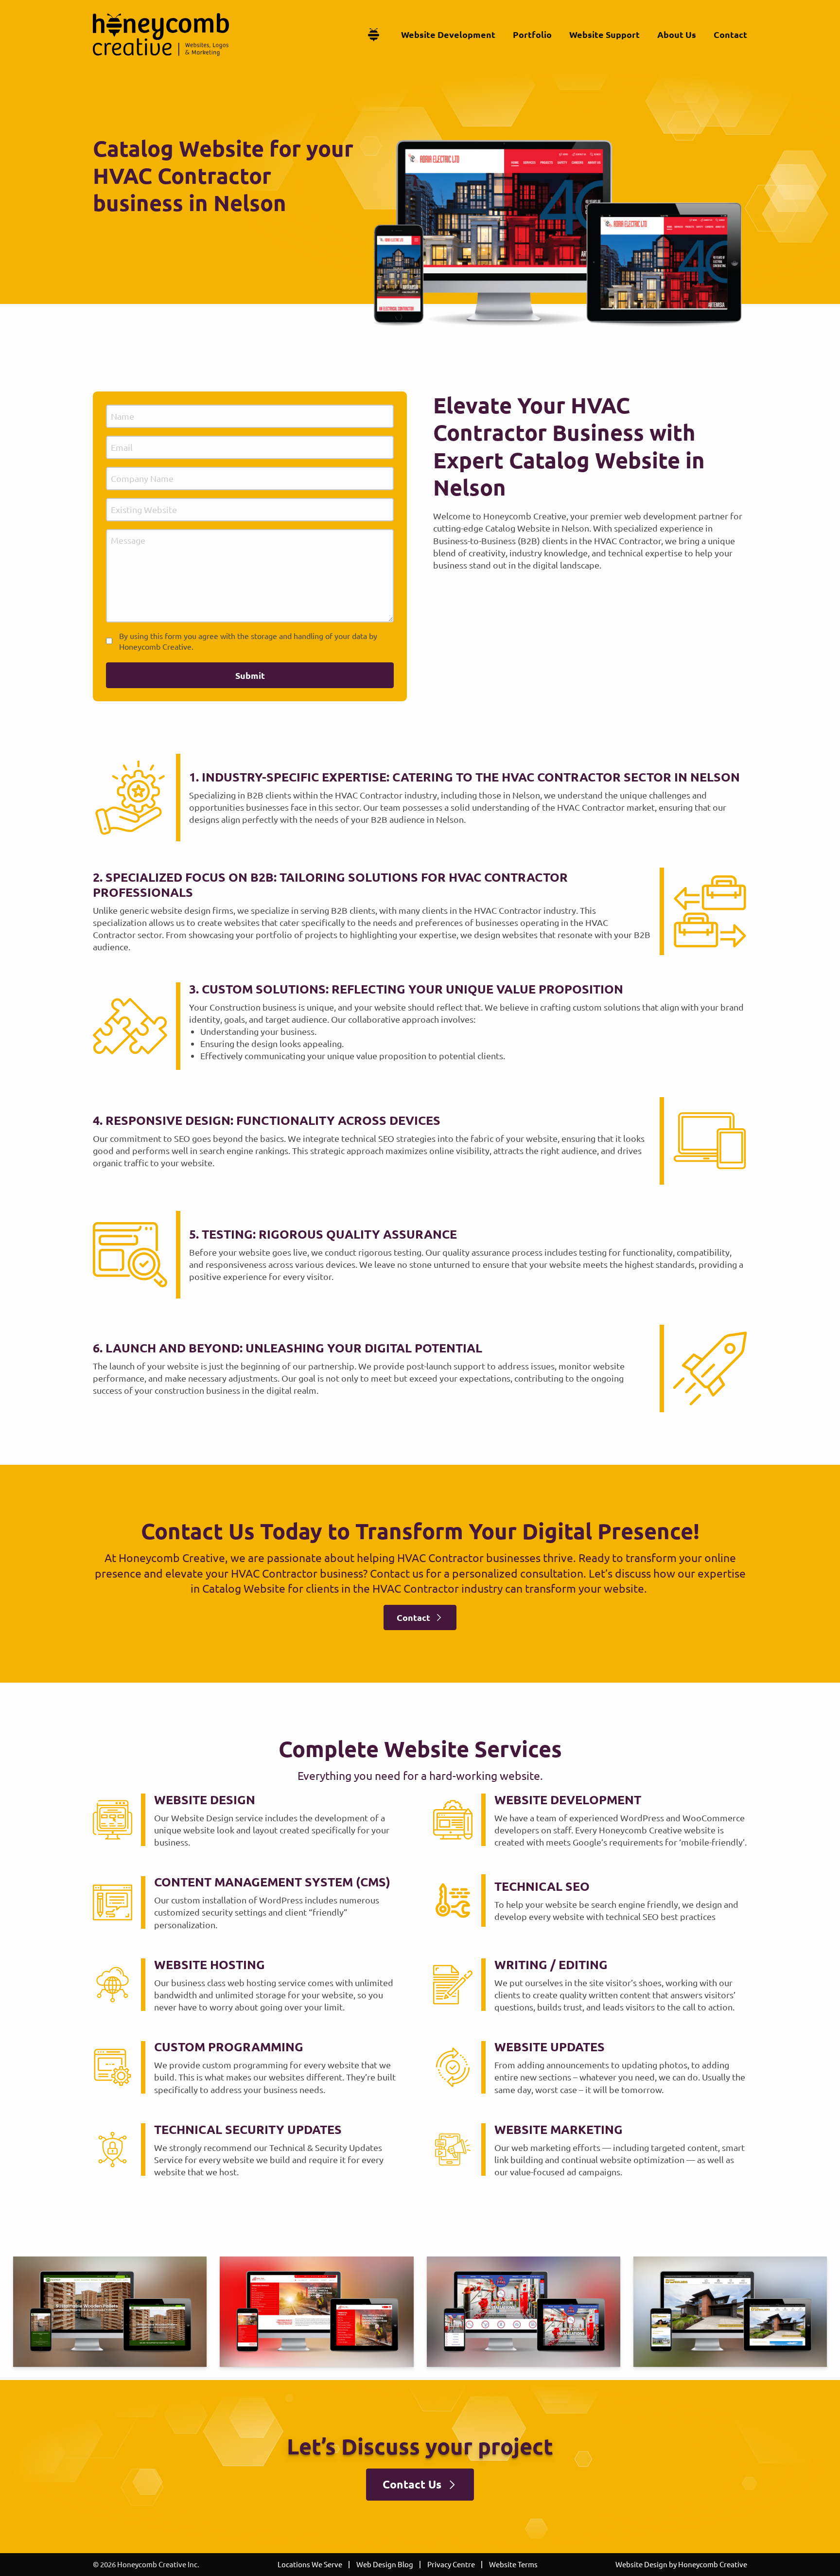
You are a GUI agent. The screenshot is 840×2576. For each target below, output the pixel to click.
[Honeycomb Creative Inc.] (161, 35)
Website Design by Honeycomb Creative (681, 2564)
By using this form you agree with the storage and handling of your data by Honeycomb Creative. (248, 641)
